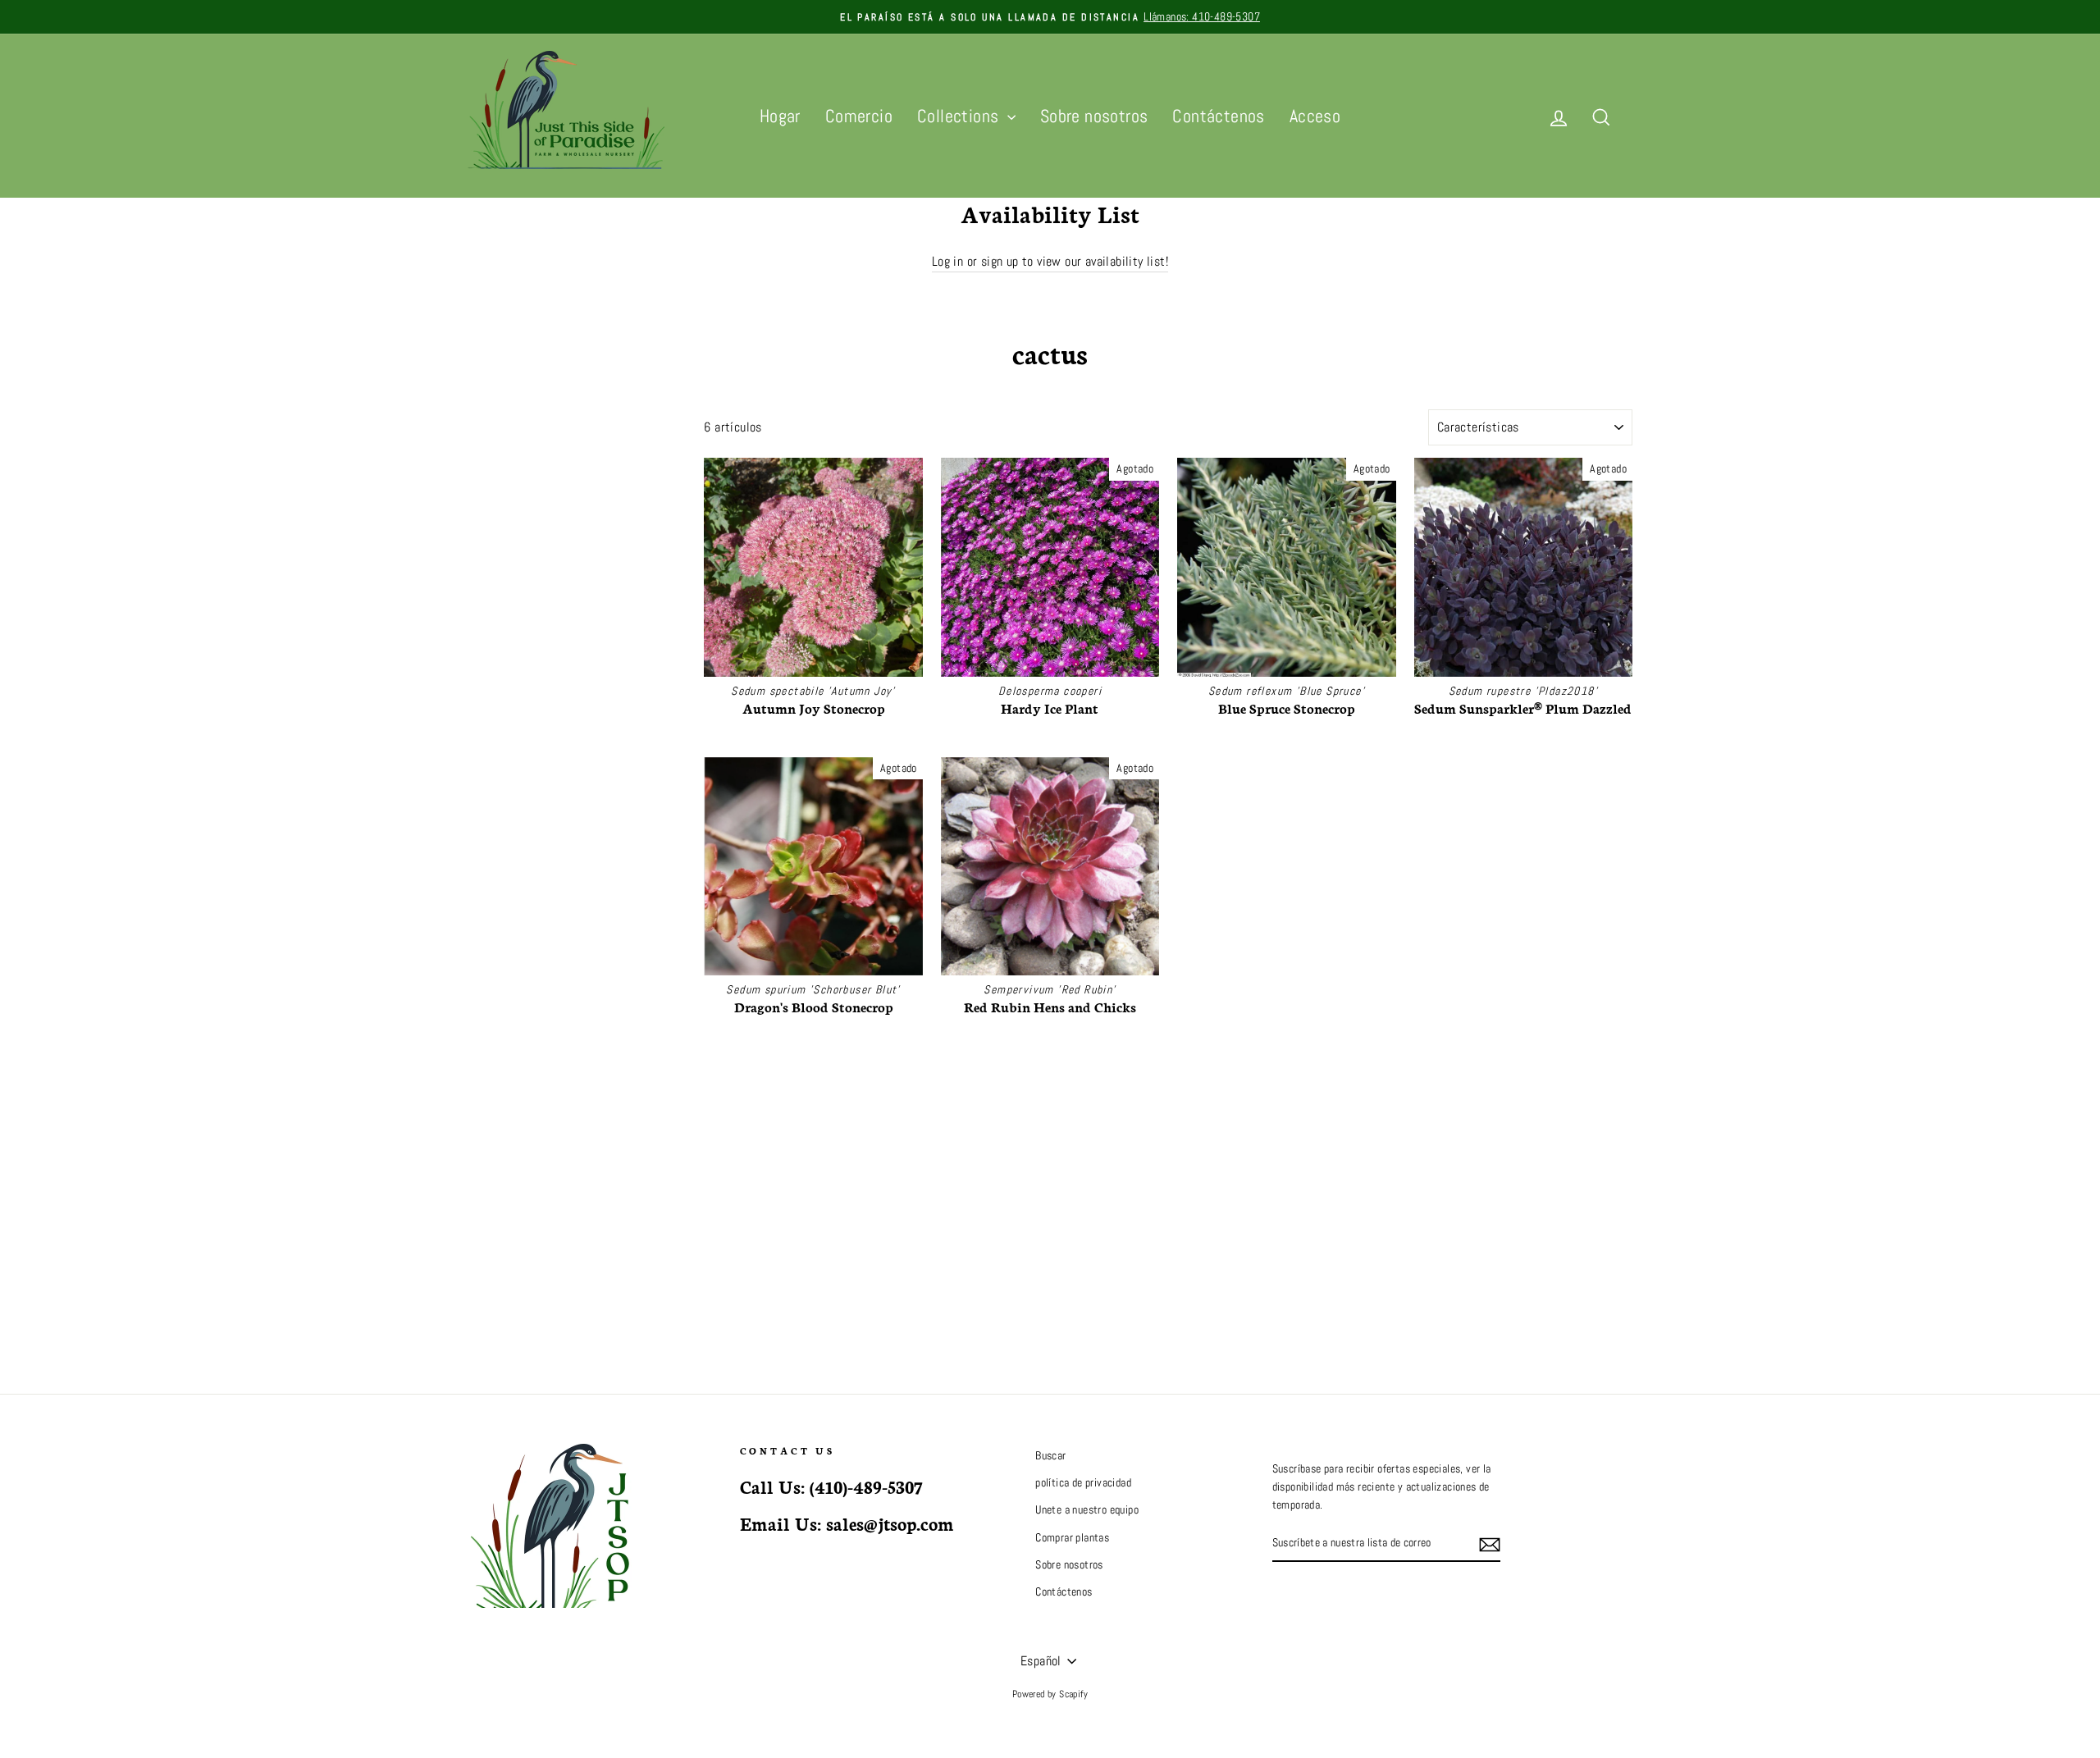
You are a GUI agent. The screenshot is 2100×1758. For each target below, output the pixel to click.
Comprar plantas (1072, 1538)
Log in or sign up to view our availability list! (1050, 261)
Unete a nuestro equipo (1087, 1510)
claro (655, 455)
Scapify (1073, 1694)
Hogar (780, 116)
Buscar (1050, 1456)
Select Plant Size (502, 421)
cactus (486, 494)
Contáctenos (1218, 116)
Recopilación (518, 460)
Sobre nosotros (1094, 116)
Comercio (859, 116)
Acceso (1315, 116)
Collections (960, 116)
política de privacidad (1083, 1483)
